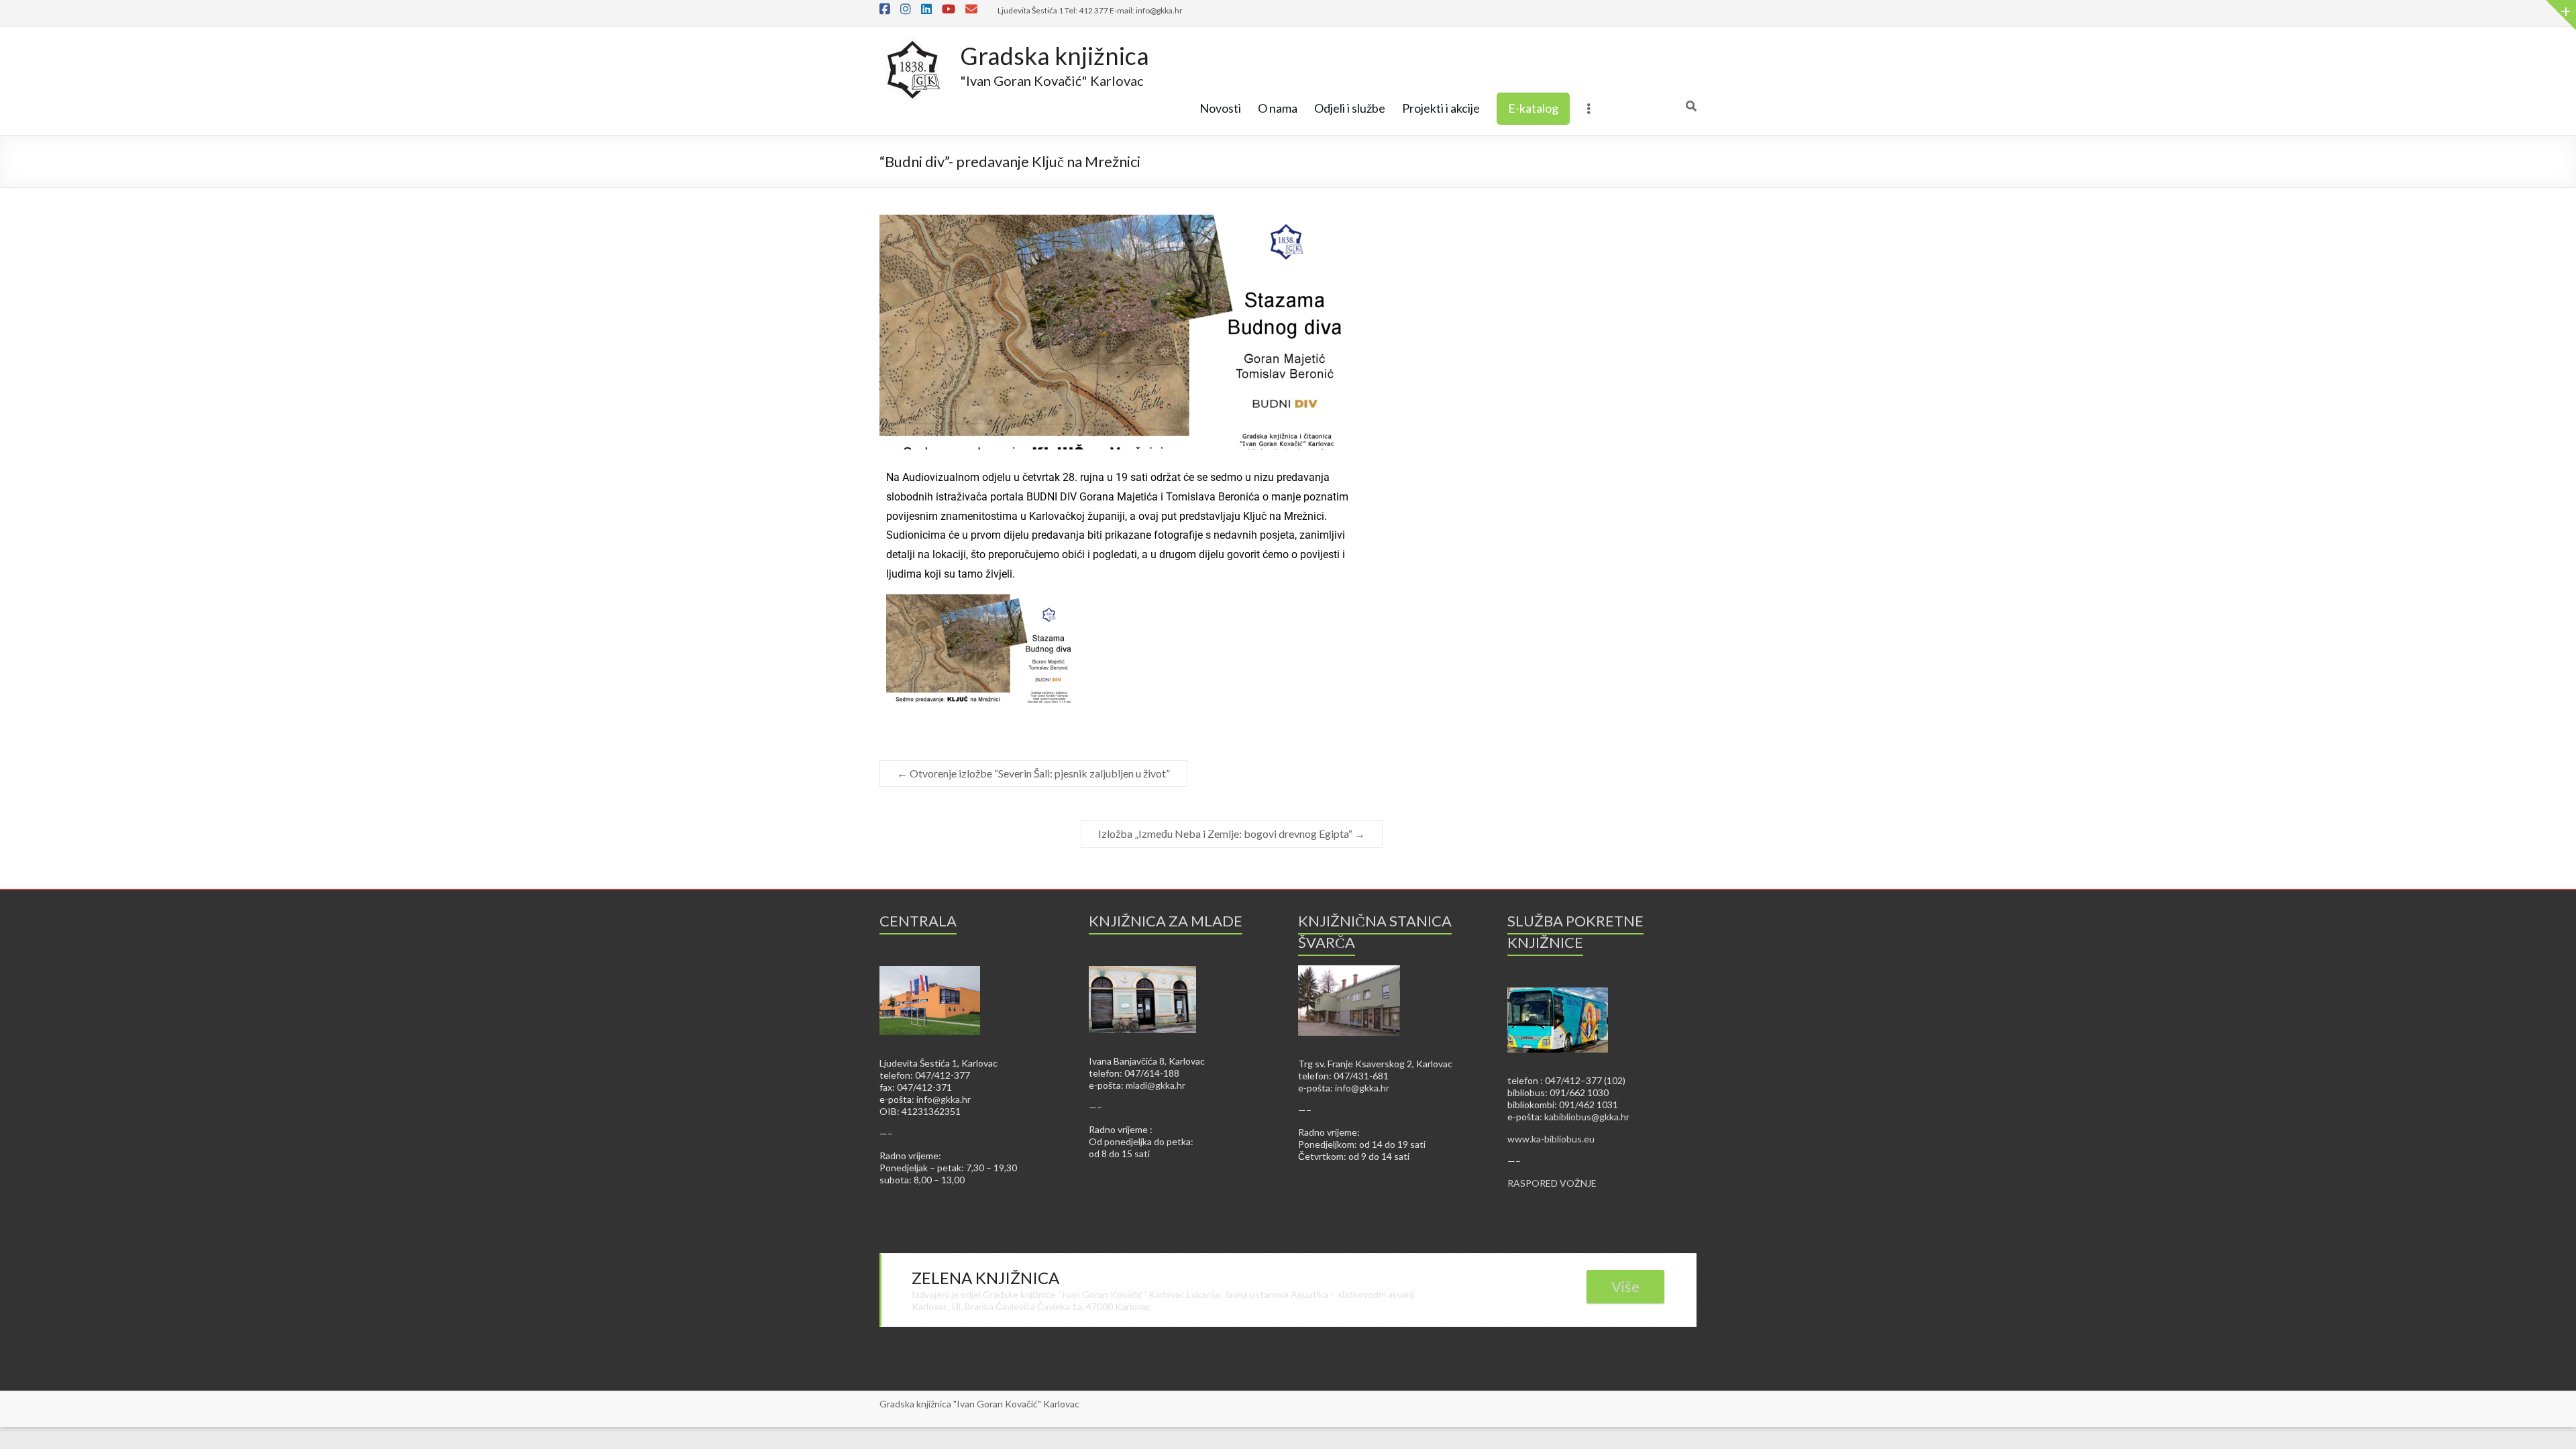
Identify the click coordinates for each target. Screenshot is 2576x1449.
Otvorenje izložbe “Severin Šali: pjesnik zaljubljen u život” (1033, 773)
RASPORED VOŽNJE (1552, 1183)
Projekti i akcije (1441, 108)
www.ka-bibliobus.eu (1551, 1139)
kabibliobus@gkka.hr (1587, 1117)
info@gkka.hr (944, 1099)
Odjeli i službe (1350, 108)
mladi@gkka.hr (1156, 1085)
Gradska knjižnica (1055, 56)
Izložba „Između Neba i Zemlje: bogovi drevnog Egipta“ (1232, 834)
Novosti (1220, 108)
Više (1625, 1286)
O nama (1278, 108)
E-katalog (1533, 108)
